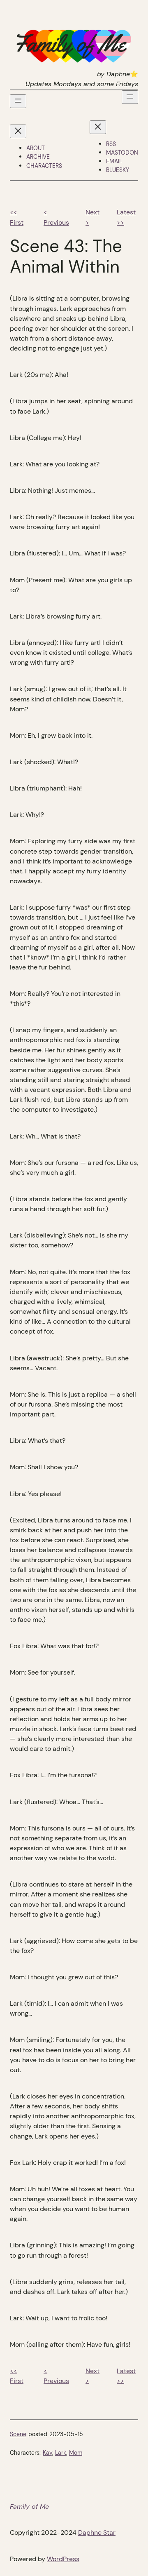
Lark (61, 2453)
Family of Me (29, 2507)
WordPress (63, 2559)
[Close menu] (18, 131)
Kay (47, 2453)
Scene (18, 2434)
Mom (76, 2453)
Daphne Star (97, 2532)
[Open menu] (18, 101)
